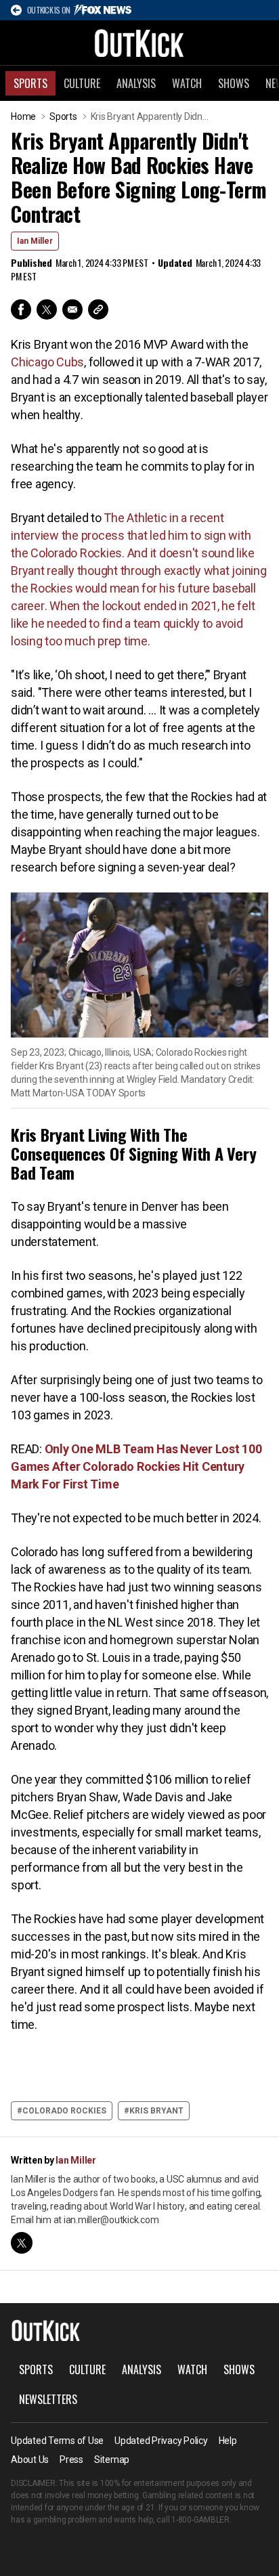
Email (72, 309)
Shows (234, 83)
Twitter (47, 309)
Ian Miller (35, 241)
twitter (22, 2243)
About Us (30, 2460)
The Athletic (136, 518)
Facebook (21, 309)
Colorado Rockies (64, 2111)
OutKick (139, 43)
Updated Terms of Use (57, 2441)
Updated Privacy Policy (161, 2441)
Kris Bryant (156, 2111)
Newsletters (48, 2399)
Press (71, 2460)
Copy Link (98, 309)
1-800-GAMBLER (200, 2520)
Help (228, 2441)
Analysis (136, 83)
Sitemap (112, 2460)
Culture (82, 83)
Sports (30, 83)
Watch (187, 83)
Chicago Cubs (47, 362)
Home (23, 116)
